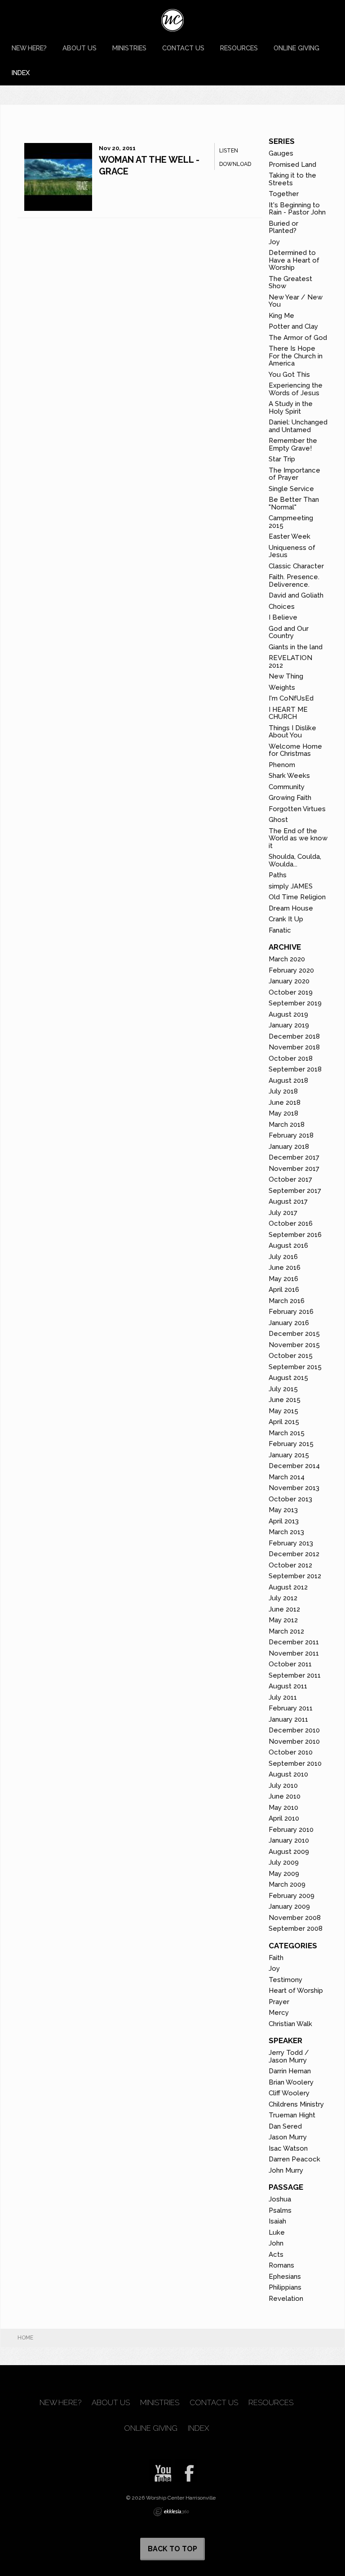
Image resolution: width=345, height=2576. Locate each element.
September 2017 (295, 1191)
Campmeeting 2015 (291, 522)
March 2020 (287, 959)
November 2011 (294, 1653)
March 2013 (286, 1532)
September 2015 (295, 1367)
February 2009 (292, 1896)
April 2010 (284, 1818)
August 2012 (288, 1587)
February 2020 (291, 970)
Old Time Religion (297, 897)
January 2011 (288, 1719)
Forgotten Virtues (297, 809)
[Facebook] (186, 2470)
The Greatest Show (290, 283)
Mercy (279, 2013)
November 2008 (295, 1918)
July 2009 (284, 1862)
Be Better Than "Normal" (294, 503)
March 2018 (287, 1125)
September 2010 (295, 1763)
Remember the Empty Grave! (293, 444)
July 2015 (283, 1389)
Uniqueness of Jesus (292, 551)
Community (287, 787)
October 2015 (291, 1356)
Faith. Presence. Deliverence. (294, 581)
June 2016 (285, 1268)
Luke (277, 2232)
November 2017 (294, 1169)
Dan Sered (285, 2126)
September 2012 (295, 1576)
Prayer (279, 2002)
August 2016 (288, 1246)
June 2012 (284, 1609)
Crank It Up (286, 919)
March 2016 (287, 1301)
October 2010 (291, 1752)
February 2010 (291, 1830)
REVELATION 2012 (290, 662)
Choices (282, 607)
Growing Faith (290, 798)
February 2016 (291, 1312)
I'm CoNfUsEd (291, 698)
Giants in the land (296, 647)
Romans (281, 2265)
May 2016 (283, 1279)
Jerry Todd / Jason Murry (289, 2056)
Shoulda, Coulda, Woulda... (295, 860)
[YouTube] (160, 2470)
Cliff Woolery (289, 2093)
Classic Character (296, 566)
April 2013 (284, 1521)
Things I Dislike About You (292, 732)
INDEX (21, 73)
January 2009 (289, 1906)
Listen (229, 151)
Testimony (285, 1980)
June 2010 (285, 1796)
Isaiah (277, 2221)
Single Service (291, 489)
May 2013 (283, 1510)
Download (235, 164)
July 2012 (283, 1598)
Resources (239, 48)
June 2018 (285, 1103)
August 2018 (288, 1080)
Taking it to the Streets (292, 179)
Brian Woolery (291, 2082)
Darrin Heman (290, 2071)
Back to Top (172, 2549)
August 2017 (288, 1201)
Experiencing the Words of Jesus (296, 389)
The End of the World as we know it (298, 838)
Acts (276, 2255)
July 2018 (283, 1091)
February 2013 (291, 1543)
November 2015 (294, 1345)
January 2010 (289, 1840)
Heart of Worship (296, 1991)
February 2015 (291, 1444)
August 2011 (288, 1686)
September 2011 (295, 1675)
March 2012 (286, 1631)
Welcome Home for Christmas (295, 750)
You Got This (289, 375)
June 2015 (285, 1400)
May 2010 (283, 1808)
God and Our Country (289, 632)
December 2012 (294, 1554)
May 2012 (283, 1620)
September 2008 (296, 1929)
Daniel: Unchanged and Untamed (298, 426)
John (276, 2243)
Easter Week (290, 536)
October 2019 (291, 992)
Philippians (285, 2287)
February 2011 (291, 1708)
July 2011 (283, 1697)
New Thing (286, 676)
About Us (80, 48)
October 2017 (290, 1179)
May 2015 (283, 1411)
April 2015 (284, 1422)
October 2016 (291, 1223)
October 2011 (290, 1664)
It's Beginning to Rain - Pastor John (297, 209)
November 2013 (294, 1488)
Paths (278, 875)
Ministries (129, 48)
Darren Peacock (294, 2159)
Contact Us (183, 48)
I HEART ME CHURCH (288, 713)
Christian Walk (290, 2024)
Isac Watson (288, 2148)
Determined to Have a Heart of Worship (294, 260)
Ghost (278, 820)
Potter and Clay (293, 326)
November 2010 (294, 1741)
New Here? (29, 48)
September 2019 (295, 1003)
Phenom (282, 765)
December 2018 (294, 1036)
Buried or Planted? (283, 227)
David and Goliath (296, 595)
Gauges (281, 153)
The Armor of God (298, 338)
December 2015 (294, 1334)
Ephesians (285, 2277)
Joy (274, 242)
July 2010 (283, 1786)
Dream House (291, 908)
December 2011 (294, 1642)
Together (284, 194)
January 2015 (289, 1455)
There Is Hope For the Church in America (296, 356)
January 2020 (289, 981)
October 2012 (290, 1565)
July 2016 (283, 1257)
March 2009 (287, 1884)
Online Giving (296, 48)
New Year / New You (296, 301)
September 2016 (295, 1235)
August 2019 (288, 1014)
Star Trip (282, 459)
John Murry (286, 2170)
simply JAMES (291, 886)
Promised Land (292, 165)
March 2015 (287, 1433)
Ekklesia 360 (171, 2512)
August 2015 (288, 1378)
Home (25, 2338)
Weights (282, 688)
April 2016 (284, 1290)
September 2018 (295, 1069)
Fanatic (280, 930)
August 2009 (289, 1852)
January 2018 (289, 1147)
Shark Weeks (289, 776)
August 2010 (288, 1774)
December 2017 (294, 1157)
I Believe (283, 617)
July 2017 (283, 1213)
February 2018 (291, 1135)
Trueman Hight (292, 2115)
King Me (281, 316)
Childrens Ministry (296, 2104)
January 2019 (289, 1025)
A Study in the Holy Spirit (291, 408)
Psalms (280, 2210)
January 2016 (289, 1323)
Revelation (286, 2299)
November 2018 (294, 1047)
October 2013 (290, 1499)
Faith (276, 1958)
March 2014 (287, 1477)
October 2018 (291, 1058)
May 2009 (284, 1874)
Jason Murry (288, 2137)
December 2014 (294, 1466)
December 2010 (294, 1730)
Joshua (280, 2199)
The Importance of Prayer (294, 474)
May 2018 (283, 1113)
